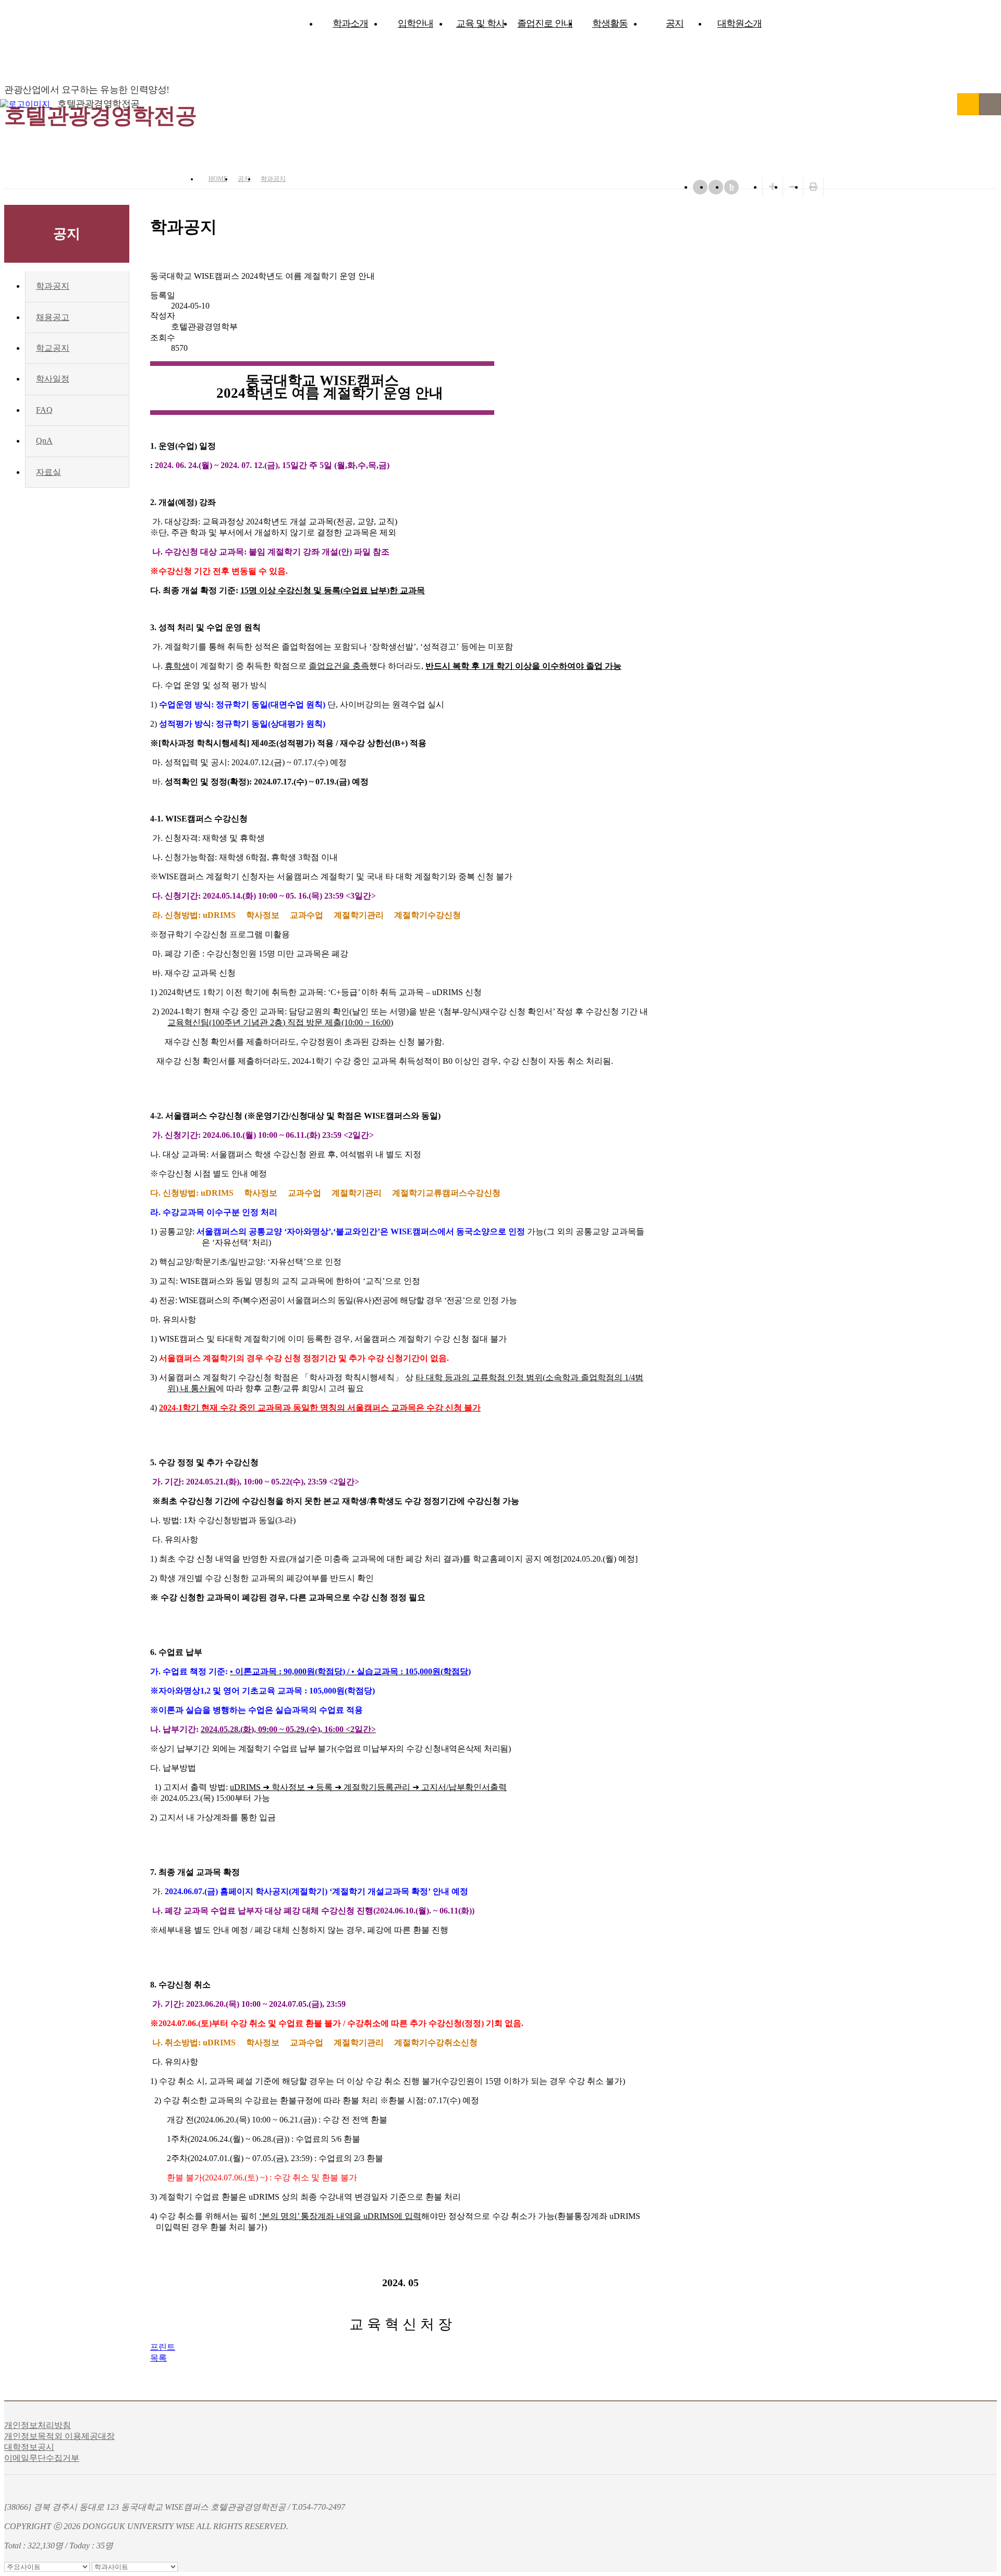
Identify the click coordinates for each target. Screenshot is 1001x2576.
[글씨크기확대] (773, 187)
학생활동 (610, 23)
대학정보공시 (29, 2447)
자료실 (48, 472)
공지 (675, 23)
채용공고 (53, 317)
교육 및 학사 (480, 23)
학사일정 (53, 379)
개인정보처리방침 (38, 2425)
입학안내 (416, 23)
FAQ (44, 410)
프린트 (163, 2347)
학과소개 (350, 23)
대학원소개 (740, 23)
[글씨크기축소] (793, 187)
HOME (218, 179)
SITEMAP (990, 104)
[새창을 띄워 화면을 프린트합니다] (813, 187)
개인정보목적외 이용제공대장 (59, 2436)
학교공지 (53, 348)
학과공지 (273, 179)
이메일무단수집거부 (42, 2458)
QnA (44, 441)
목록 (158, 2358)
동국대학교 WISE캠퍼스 (968, 104)
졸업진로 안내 (545, 23)
